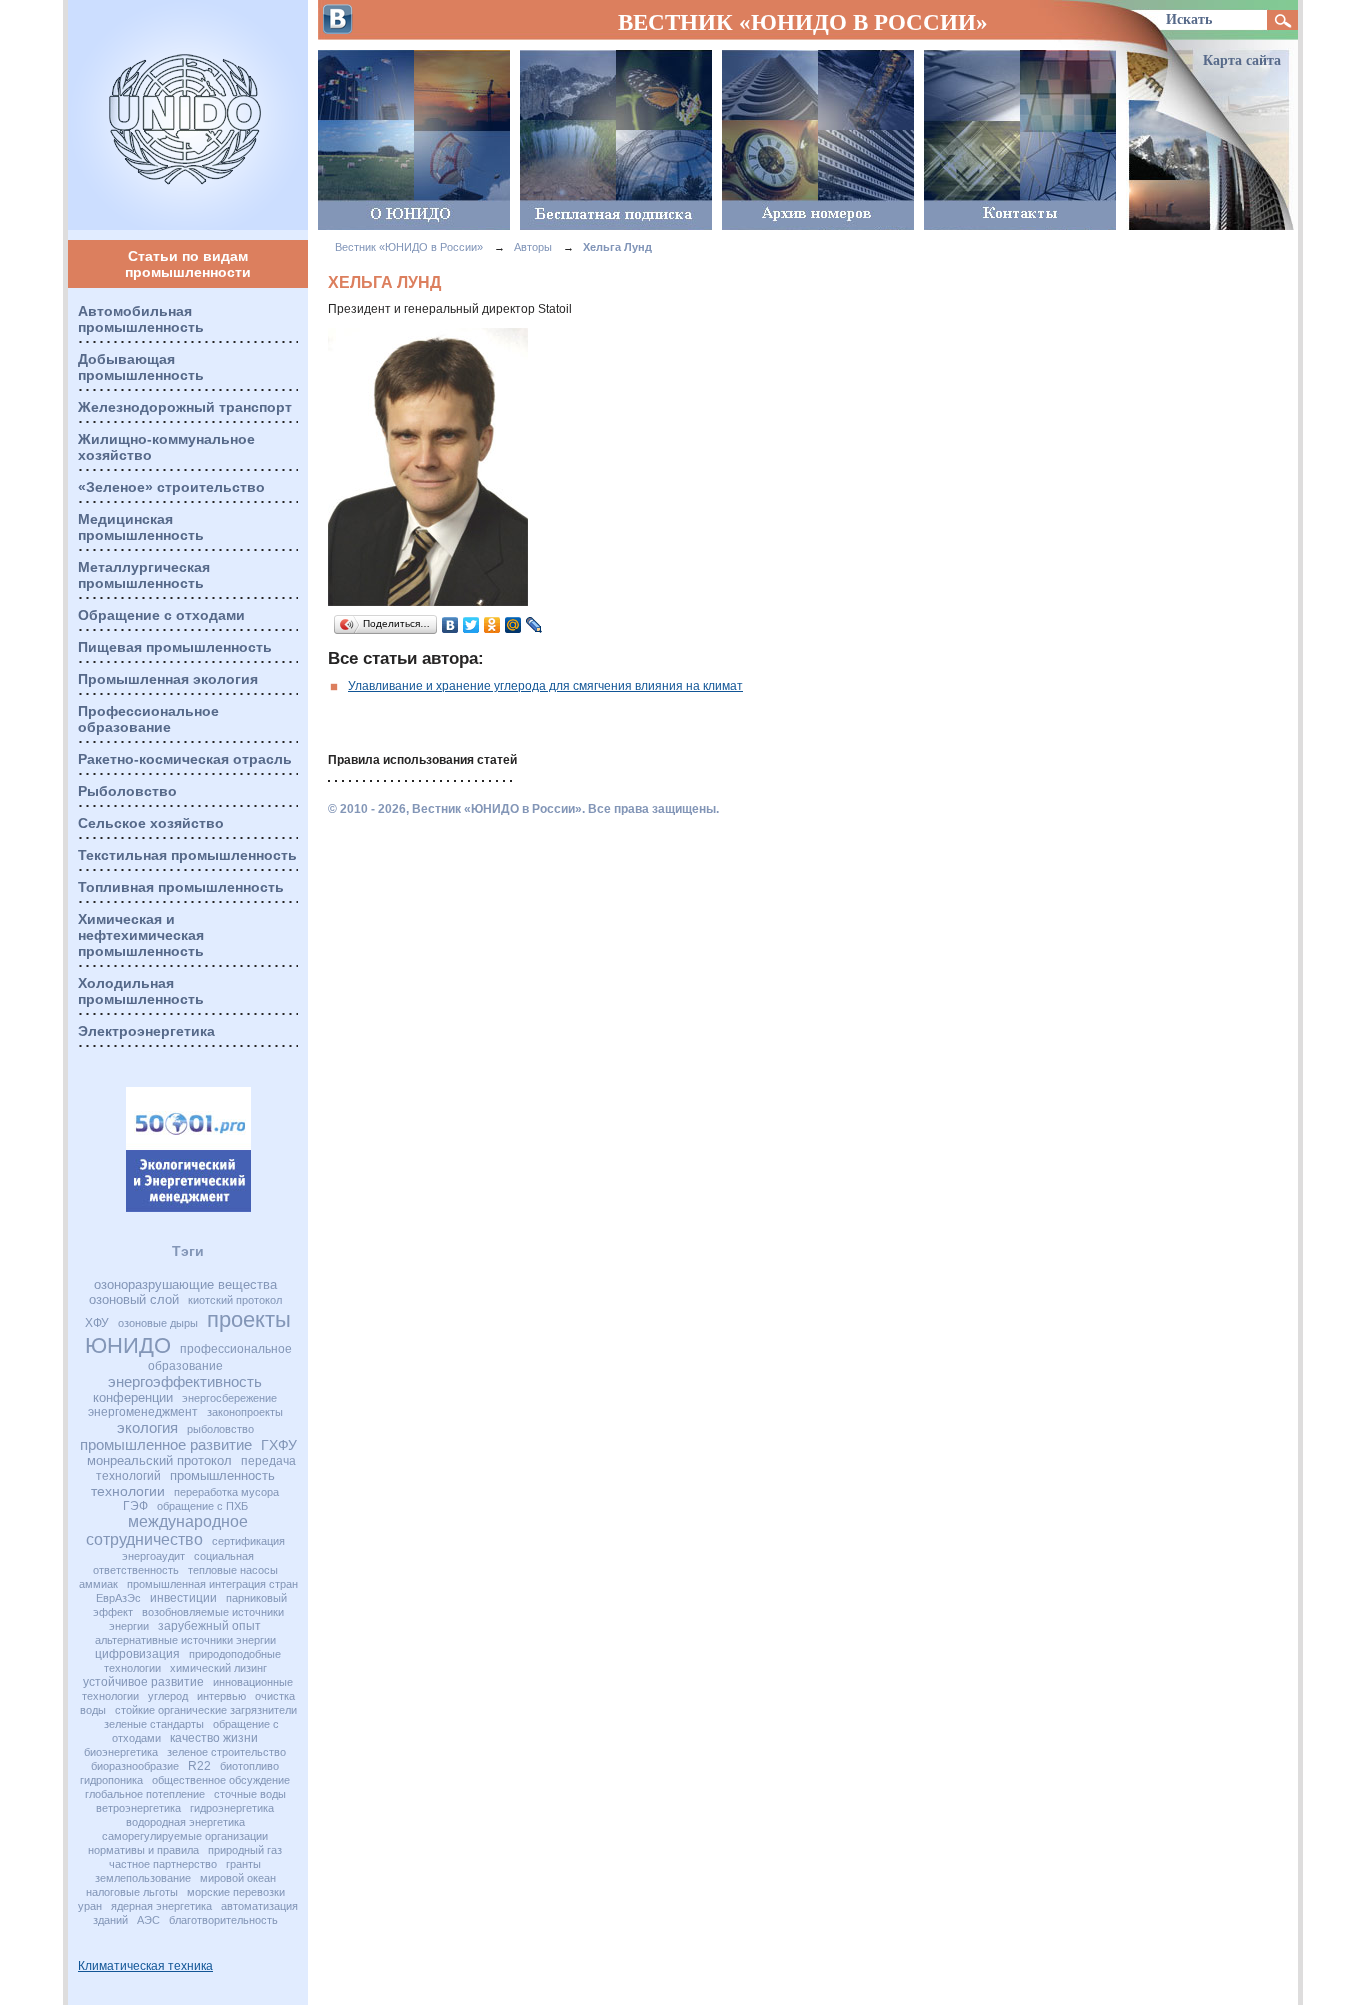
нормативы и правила (143, 1850)
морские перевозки (236, 1892)
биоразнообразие (135, 1766)
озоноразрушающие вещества (185, 1284)
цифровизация (137, 1654)
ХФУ (97, 1323)
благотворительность (223, 1920)
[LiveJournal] (534, 625)
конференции (133, 1397)
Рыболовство (127, 791)
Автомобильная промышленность (141, 319)
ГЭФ (135, 1506)
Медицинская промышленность (141, 527)
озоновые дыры (158, 1323)
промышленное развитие (166, 1444)
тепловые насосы (233, 1570)
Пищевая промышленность (175, 647)
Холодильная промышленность (141, 991)
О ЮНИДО (414, 140)
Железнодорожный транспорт (185, 407)
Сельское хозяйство (151, 823)
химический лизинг (218, 1668)
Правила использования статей (422, 760)
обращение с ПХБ (202, 1506)
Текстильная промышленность (187, 855)
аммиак (98, 1584)
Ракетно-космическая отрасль (185, 759)
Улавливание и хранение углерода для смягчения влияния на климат (545, 686)
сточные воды (250, 1794)
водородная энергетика (185, 1822)
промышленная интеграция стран (212, 1584)
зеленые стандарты (154, 1724)
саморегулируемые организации (185, 1836)
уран (90, 1906)
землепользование (143, 1878)
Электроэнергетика (146, 1031)
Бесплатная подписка (616, 140)
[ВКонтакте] (450, 625)
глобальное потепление (145, 1794)
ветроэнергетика (138, 1808)
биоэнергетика (121, 1752)
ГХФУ (279, 1445)
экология (147, 1427)
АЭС (148, 1920)
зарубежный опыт (209, 1626)
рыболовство (220, 1429)
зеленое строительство (226, 1752)
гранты (243, 1864)
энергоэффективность (185, 1381)
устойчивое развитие (143, 1682)
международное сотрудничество (167, 1530)
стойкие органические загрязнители (206, 1710)
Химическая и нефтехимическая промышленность (141, 935)
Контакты (1020, 140)
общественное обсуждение (221, 1780)
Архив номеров (818, 140)
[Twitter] (471, 625)
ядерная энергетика (161, 1906)
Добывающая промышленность (141, 367)
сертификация (248, 1541)
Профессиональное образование (148, 719)
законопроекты (245, 1412)
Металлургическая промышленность (144, 575)
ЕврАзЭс (118, 1598)
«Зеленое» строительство (171, 487)
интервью (221, 1696)
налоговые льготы (132, 1892)
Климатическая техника (145, 1966)
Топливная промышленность (181, 887)
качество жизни (214, 1738)
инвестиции (183, 1598)
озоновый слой (134, 1299)
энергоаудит (153, 1556)
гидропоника (111, 1780)
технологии (128, 1491)
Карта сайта (1242, 60)
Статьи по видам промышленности (188, 264)
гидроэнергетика (232, 1808)
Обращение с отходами (161, 615)
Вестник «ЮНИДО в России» (188, 115)
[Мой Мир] (513, 625)
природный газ (245, 1850)
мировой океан (238, 1878)
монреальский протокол (159, 1460)
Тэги (188, 1251)
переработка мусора (226, 1492)
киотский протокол (235, 1300)
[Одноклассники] (492, 625)
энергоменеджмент (143, 1412)
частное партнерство (163, 1864)
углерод (168, 1696)
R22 (199, 1766)
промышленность (222, 1475)
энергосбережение (229, 1398)
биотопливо (249, 1766)
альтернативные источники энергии (185, 1640)
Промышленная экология (168, 679)
